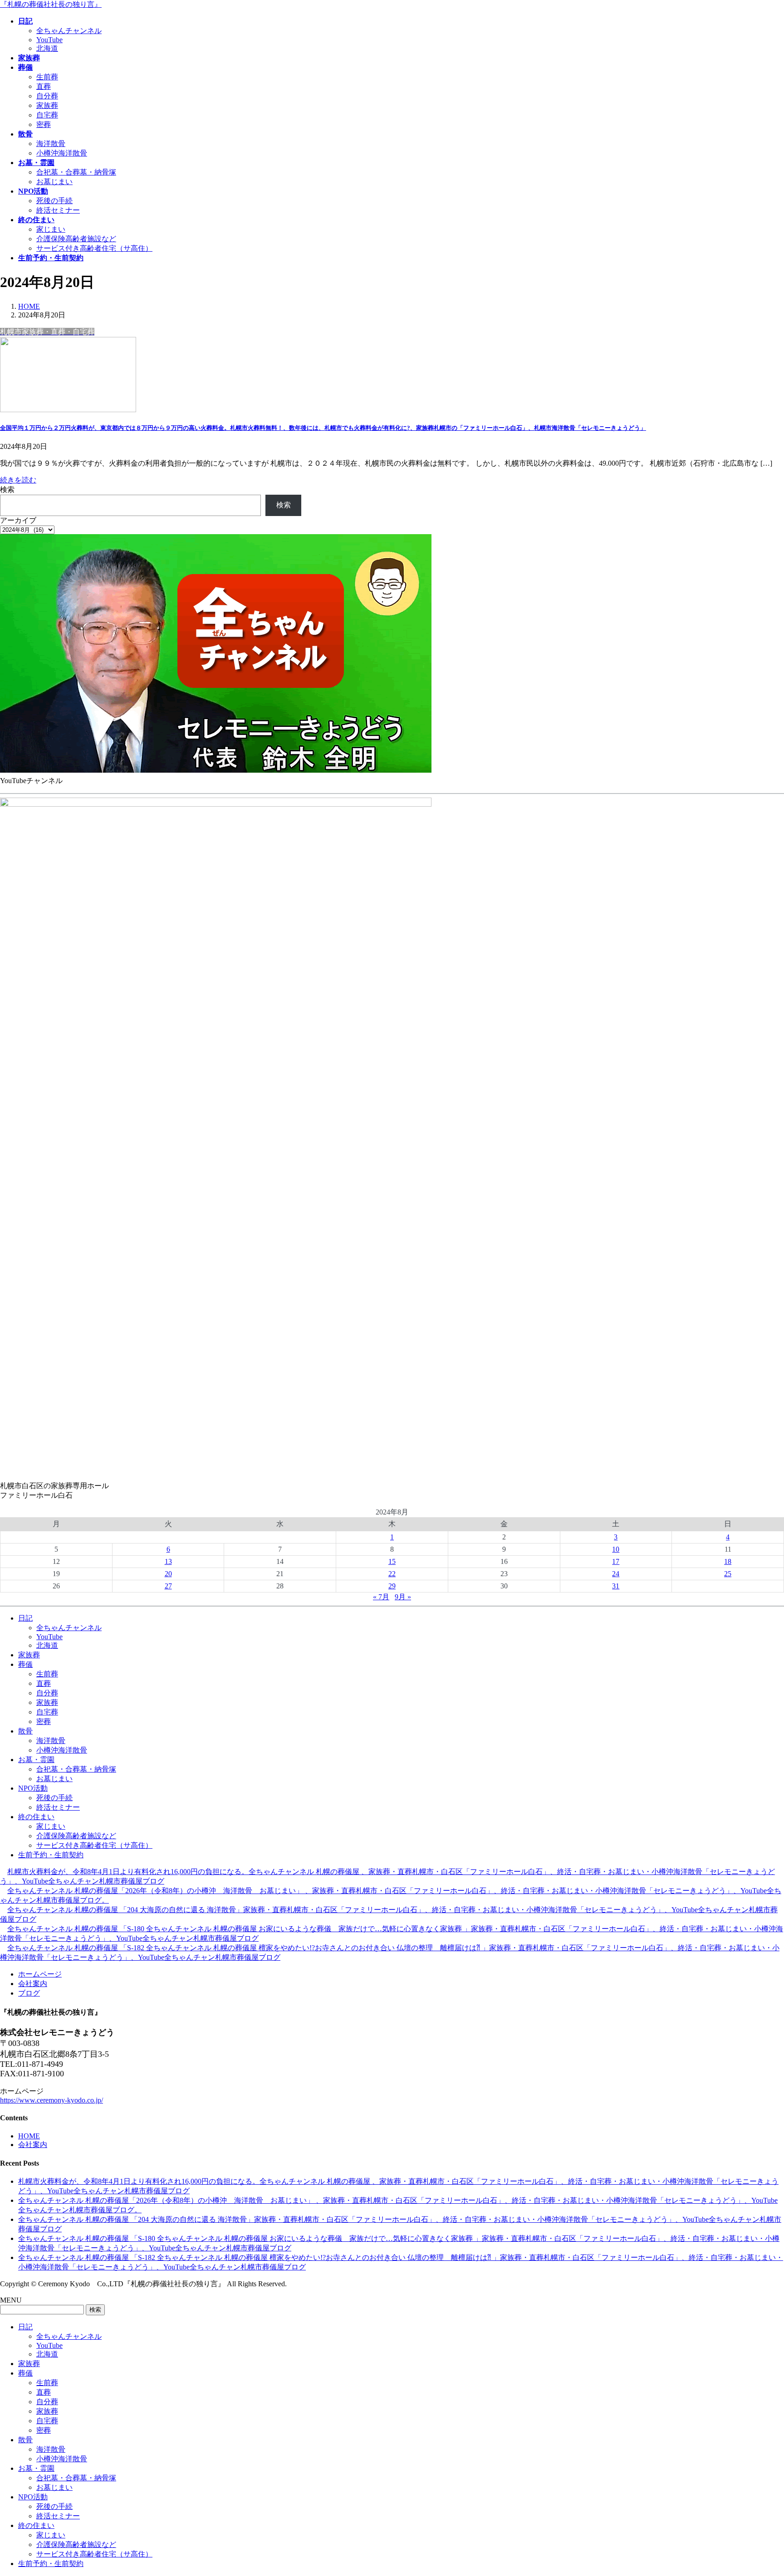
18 (728, 1561)
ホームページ (40, 1974)
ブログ (29, 1993)
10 (616, 1549)
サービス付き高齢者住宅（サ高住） (94, 248)
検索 (7, 489)
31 (616, 1586)
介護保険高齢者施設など (76, 239)
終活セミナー (58, 210)
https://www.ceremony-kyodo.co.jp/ (51, 2100)
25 (728, 1574)
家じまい (51, 229)
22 (392, 1574)
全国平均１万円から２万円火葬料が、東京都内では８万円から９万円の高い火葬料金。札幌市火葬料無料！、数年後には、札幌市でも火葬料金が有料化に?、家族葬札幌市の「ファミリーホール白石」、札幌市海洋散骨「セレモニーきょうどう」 (323, 428)
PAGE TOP (759, 2490)
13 (168, 1561)
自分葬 (47, 96)
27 (168, 1586)
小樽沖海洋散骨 (62, 153)
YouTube (49, 40)
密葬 (44, 124)
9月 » (403, 1597)
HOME (29, 2136)
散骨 (25, 1731)
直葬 (44, 86)
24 (616, 1574)
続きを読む (18, 480)
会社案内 (33, 1984)
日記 (25, 1618)
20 (168, 1574)
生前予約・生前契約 (51, 1855)
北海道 (47, 48)
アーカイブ (18, 520)
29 (392, 1586)
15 (392, 1561)
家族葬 (47, 105)
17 (616, 1561)
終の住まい (36, 1817)
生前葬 (47, 77)
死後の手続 (54, 201)
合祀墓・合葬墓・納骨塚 (76, 172)
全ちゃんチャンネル (69, 31)
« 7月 (381, 1597)
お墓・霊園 (36, 1760)
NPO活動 (33, 1788)
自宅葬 (47, 115)
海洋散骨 (51, 144)
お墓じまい (54, 182)
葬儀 (25, 1664)
